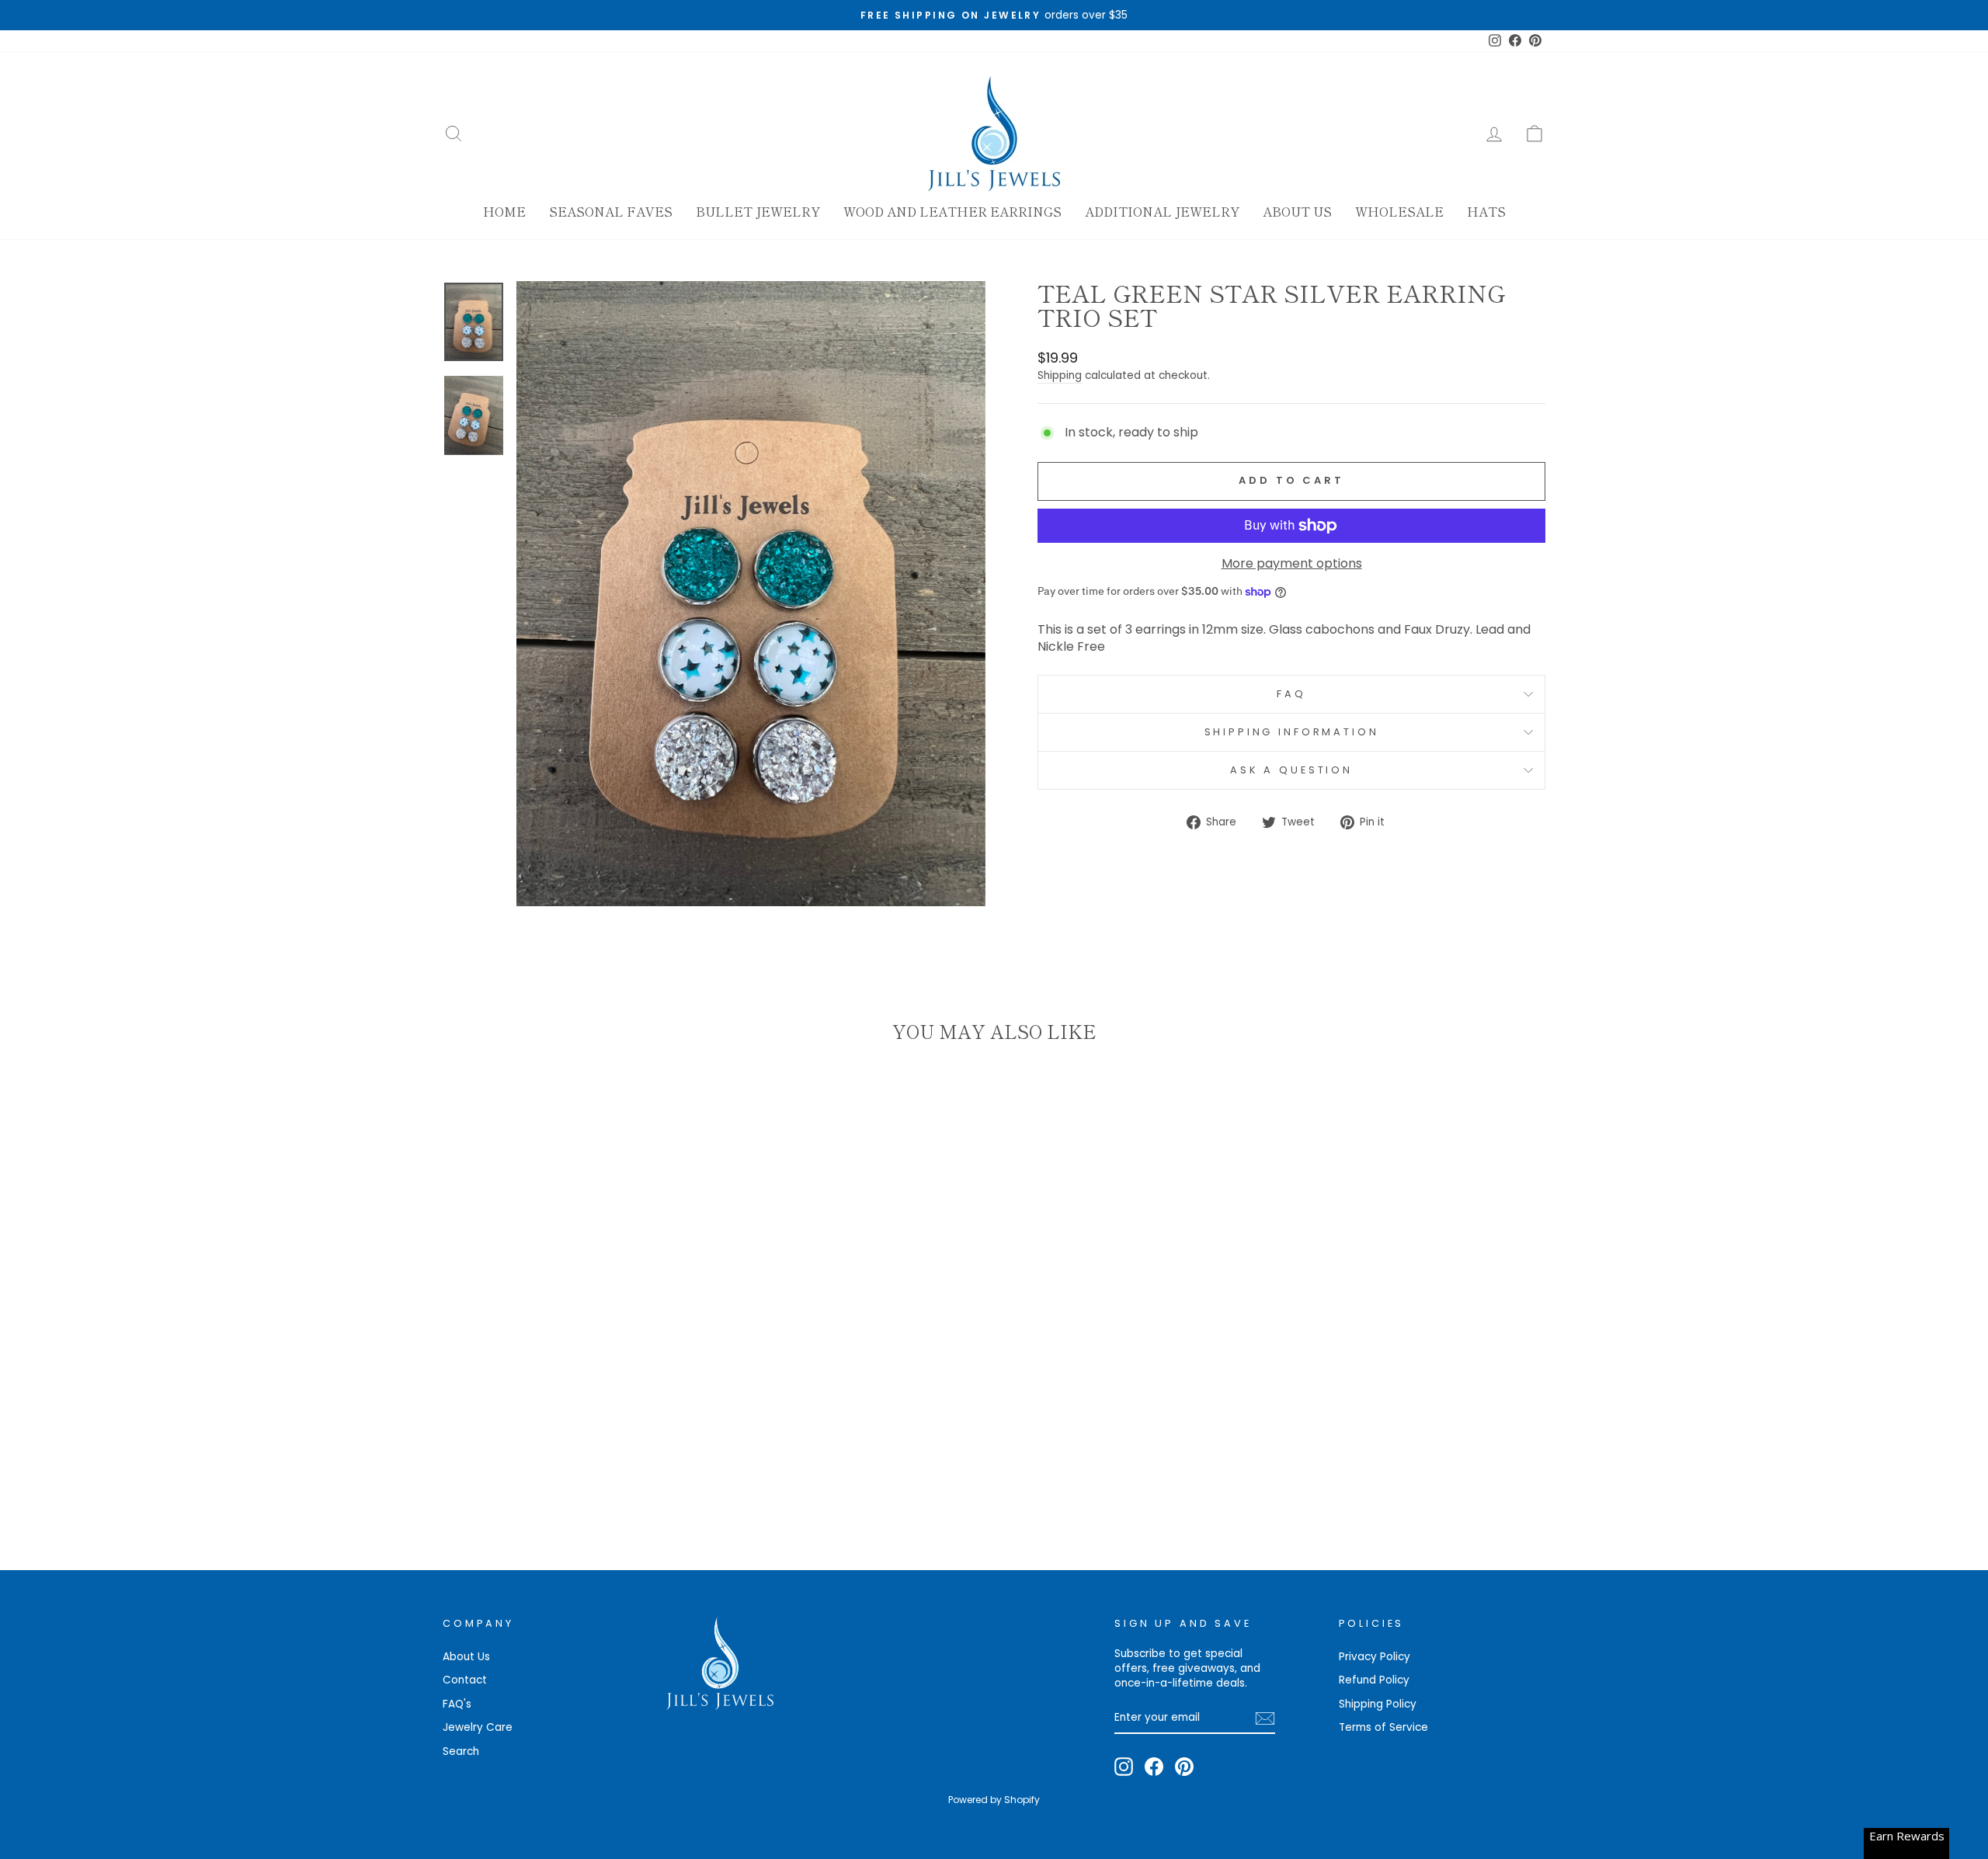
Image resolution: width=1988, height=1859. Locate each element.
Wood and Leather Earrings (952, 211)
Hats (1486, 211)
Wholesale (1399, 211)
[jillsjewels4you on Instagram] (1124, 1767)
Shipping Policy (1378, 1704)
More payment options (1292, 564)
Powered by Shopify (994, 1800)
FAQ (1291, 694)
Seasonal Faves (611, 211)
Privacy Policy (1375, 1657)
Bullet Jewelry (758, 211)
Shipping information (1292, 732)
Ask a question (1291, 770)
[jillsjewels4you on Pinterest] (1184, 1767)
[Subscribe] (1265, 1718)
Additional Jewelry (1162, 211)
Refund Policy (1374, 1680)
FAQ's (457, 1704)
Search (461, 1751)
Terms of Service (1383, 1727)
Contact (465, 1680)
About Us (1297, 211)
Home (504, 211)
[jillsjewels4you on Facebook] (1154, 1767)
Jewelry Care (478, 1727)
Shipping (1060, 375)
